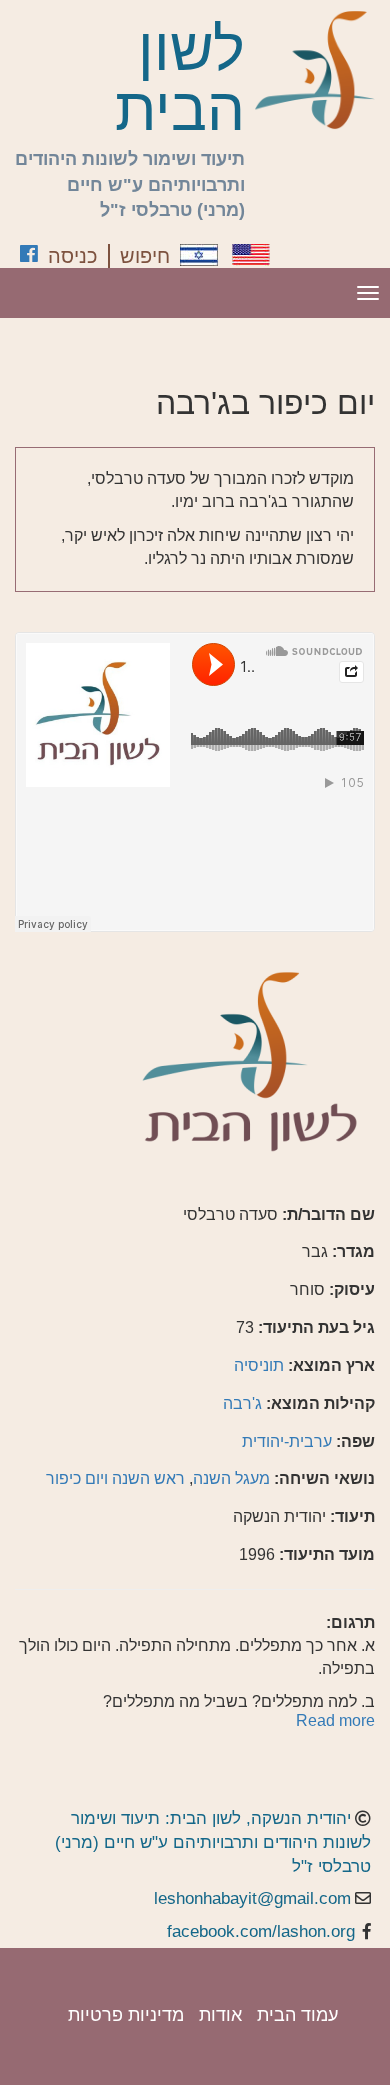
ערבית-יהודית (287, 1441)
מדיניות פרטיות (126, 2015)
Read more (335, 1720)
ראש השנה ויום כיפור (115, 1478)
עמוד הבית (297, 2015)
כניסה (73, 256)
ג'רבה (242, 1403)
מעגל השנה (231, 1478)
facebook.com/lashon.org (261, 1931)
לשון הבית (180, 80)
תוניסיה (259, 1365)
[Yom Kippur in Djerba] (251, 254)
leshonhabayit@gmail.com (252, 1898)
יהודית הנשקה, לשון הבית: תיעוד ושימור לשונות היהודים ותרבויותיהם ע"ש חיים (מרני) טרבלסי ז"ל (213, 1843)
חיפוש (145, 256)
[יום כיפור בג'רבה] (199, 255)
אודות (220, 2015)
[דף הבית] (315, 70)
